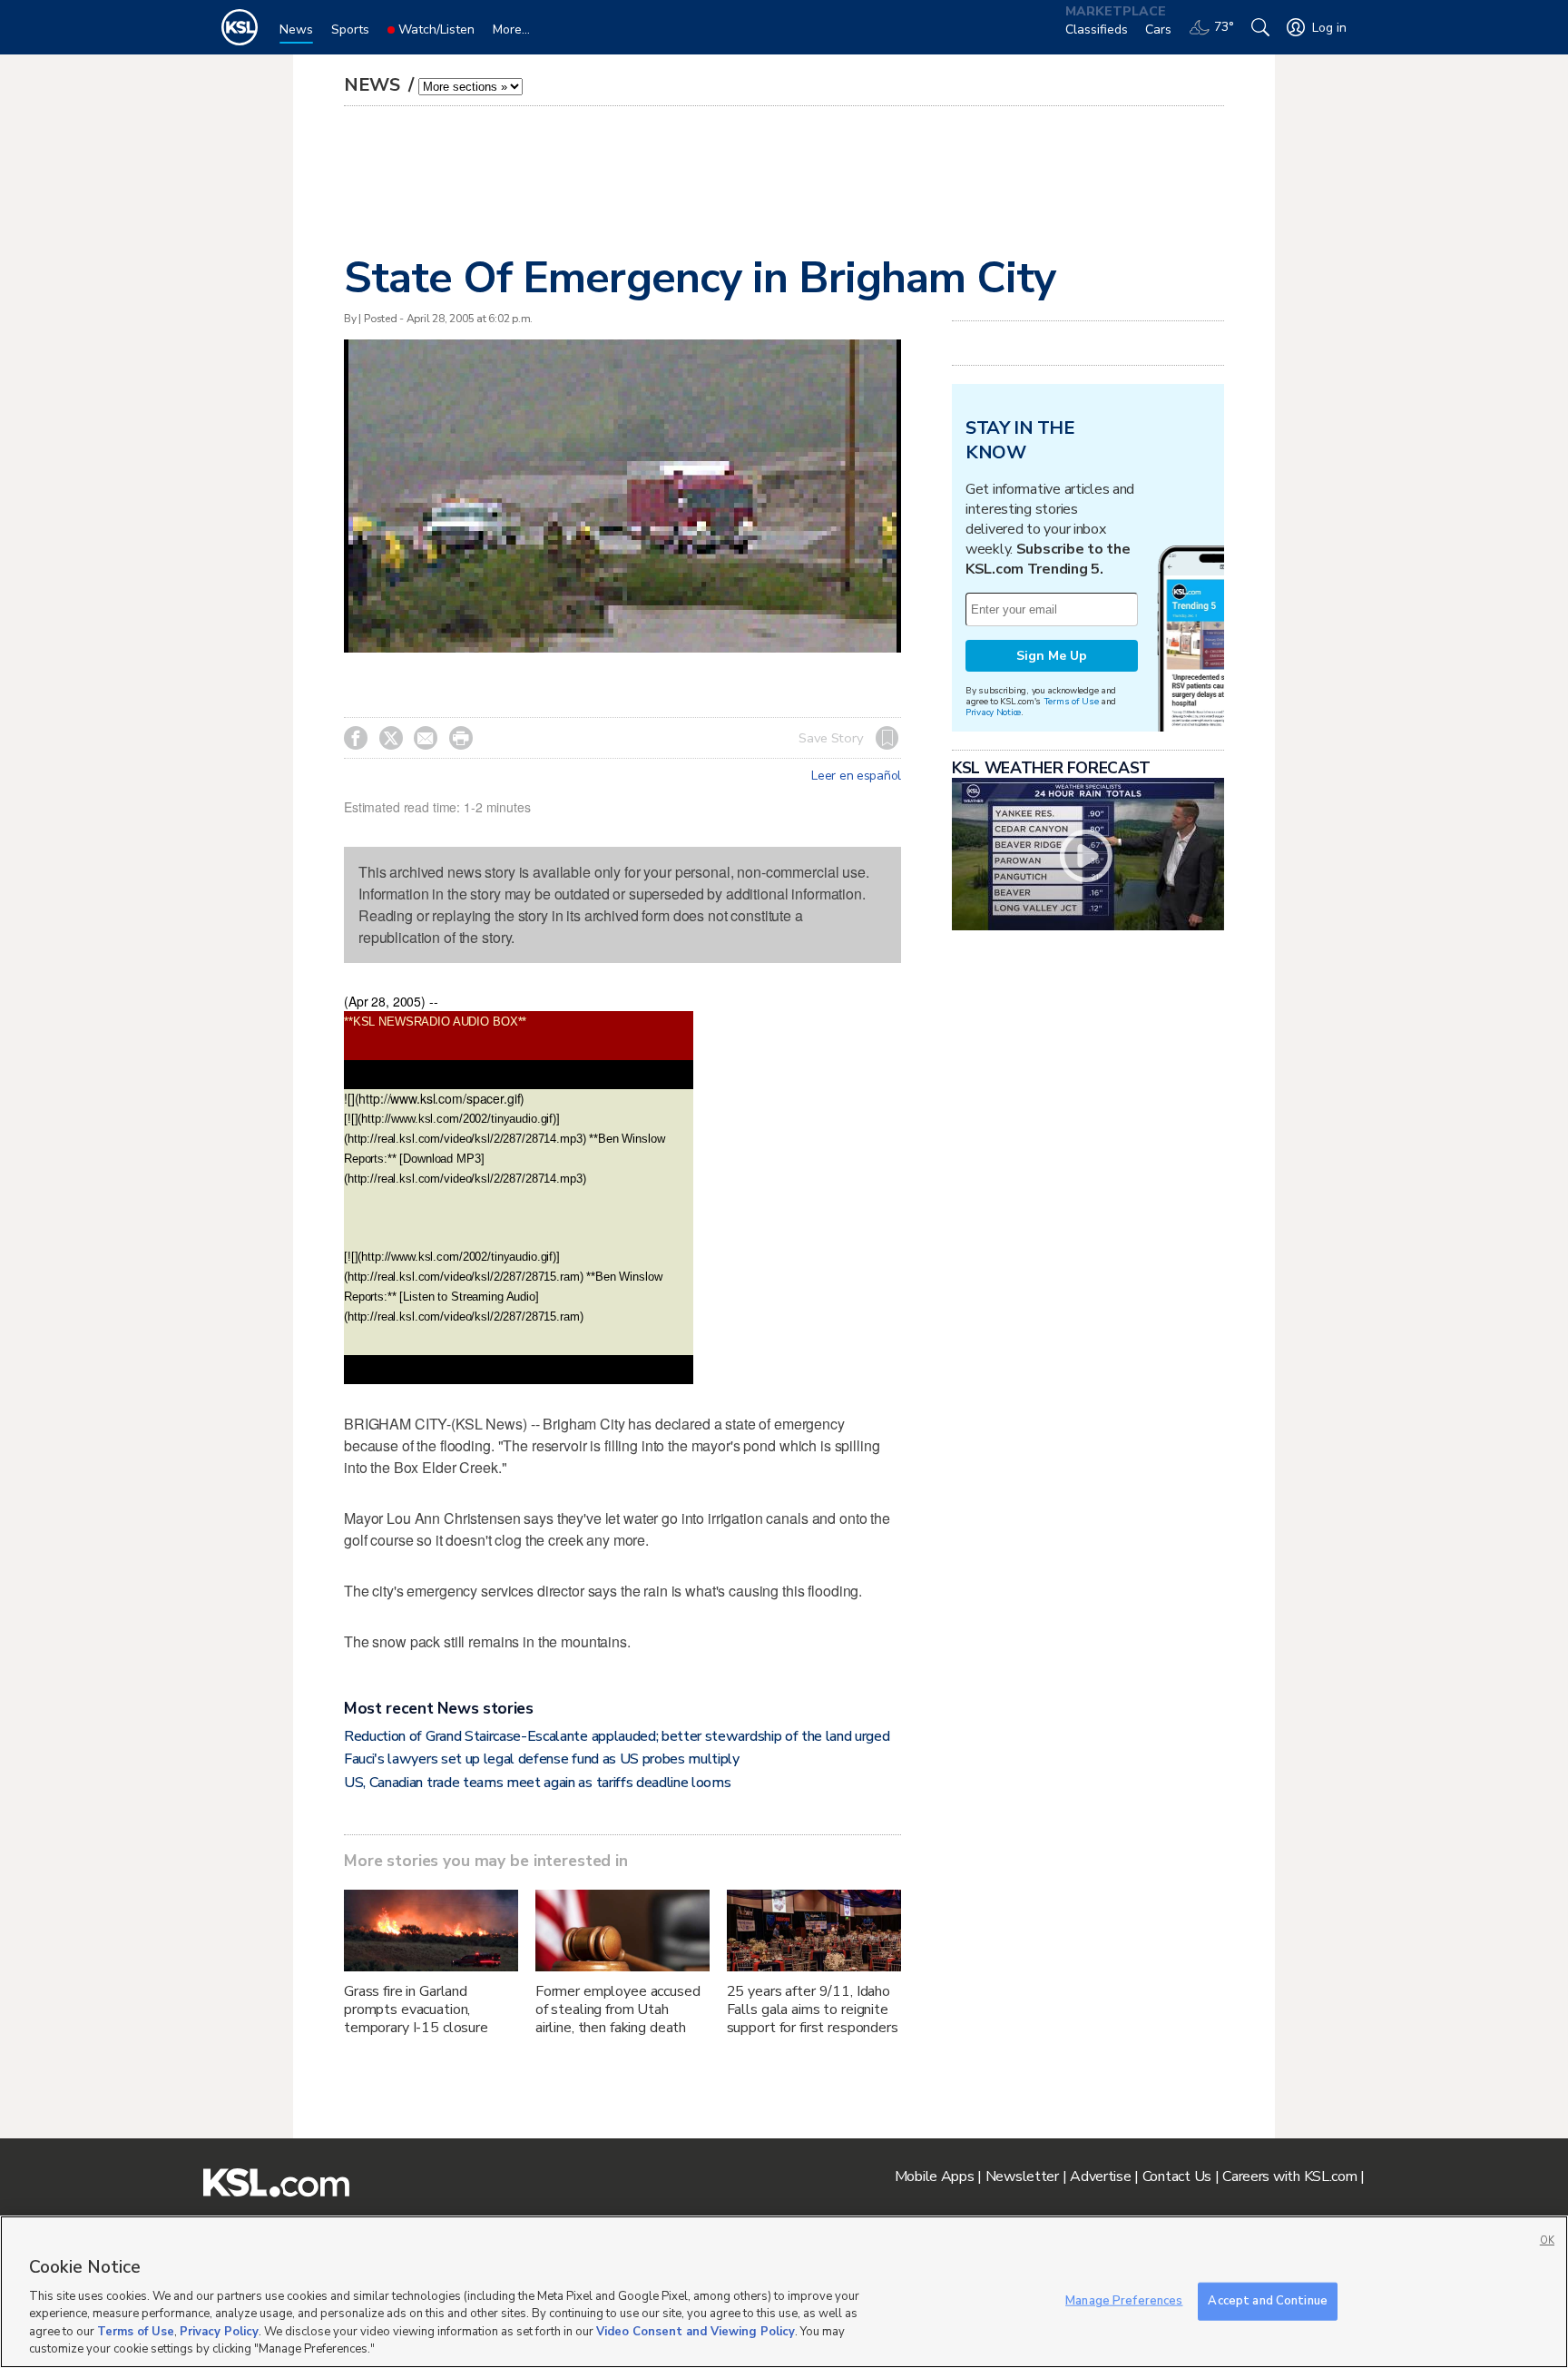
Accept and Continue (1267, 2301)
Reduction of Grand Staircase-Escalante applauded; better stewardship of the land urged (617, 1736)
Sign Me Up (1052, 656)
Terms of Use (1071, 701)
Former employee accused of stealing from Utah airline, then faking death (618, 2009)
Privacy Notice (993, 712)
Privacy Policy (219, 2332)
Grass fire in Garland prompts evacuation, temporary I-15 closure (416, 2009)
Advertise (1100, 2176)
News (374, 85)
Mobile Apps (935, 2176)
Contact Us (1177, 2176)
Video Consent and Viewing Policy (696, 2332)
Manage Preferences (1124, 2301)
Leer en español (856, 776)
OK (1547, 2240)
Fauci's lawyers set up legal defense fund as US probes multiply (542, 1759)
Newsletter (1022, 2176)
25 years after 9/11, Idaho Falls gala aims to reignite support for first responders (813, 2009)
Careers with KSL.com (1289, 2176)
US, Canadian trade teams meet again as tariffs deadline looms (537, 1783)
